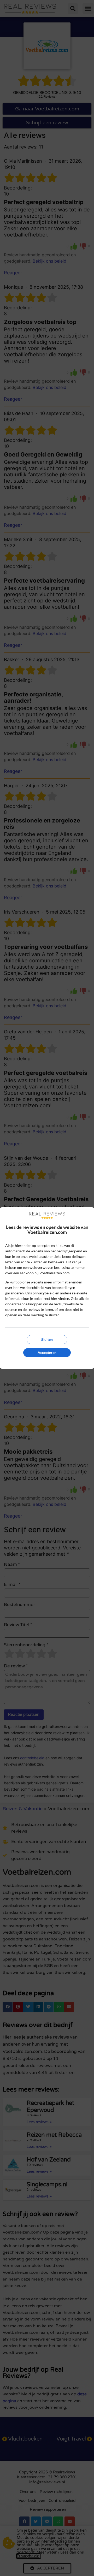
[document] (47, 1288)
